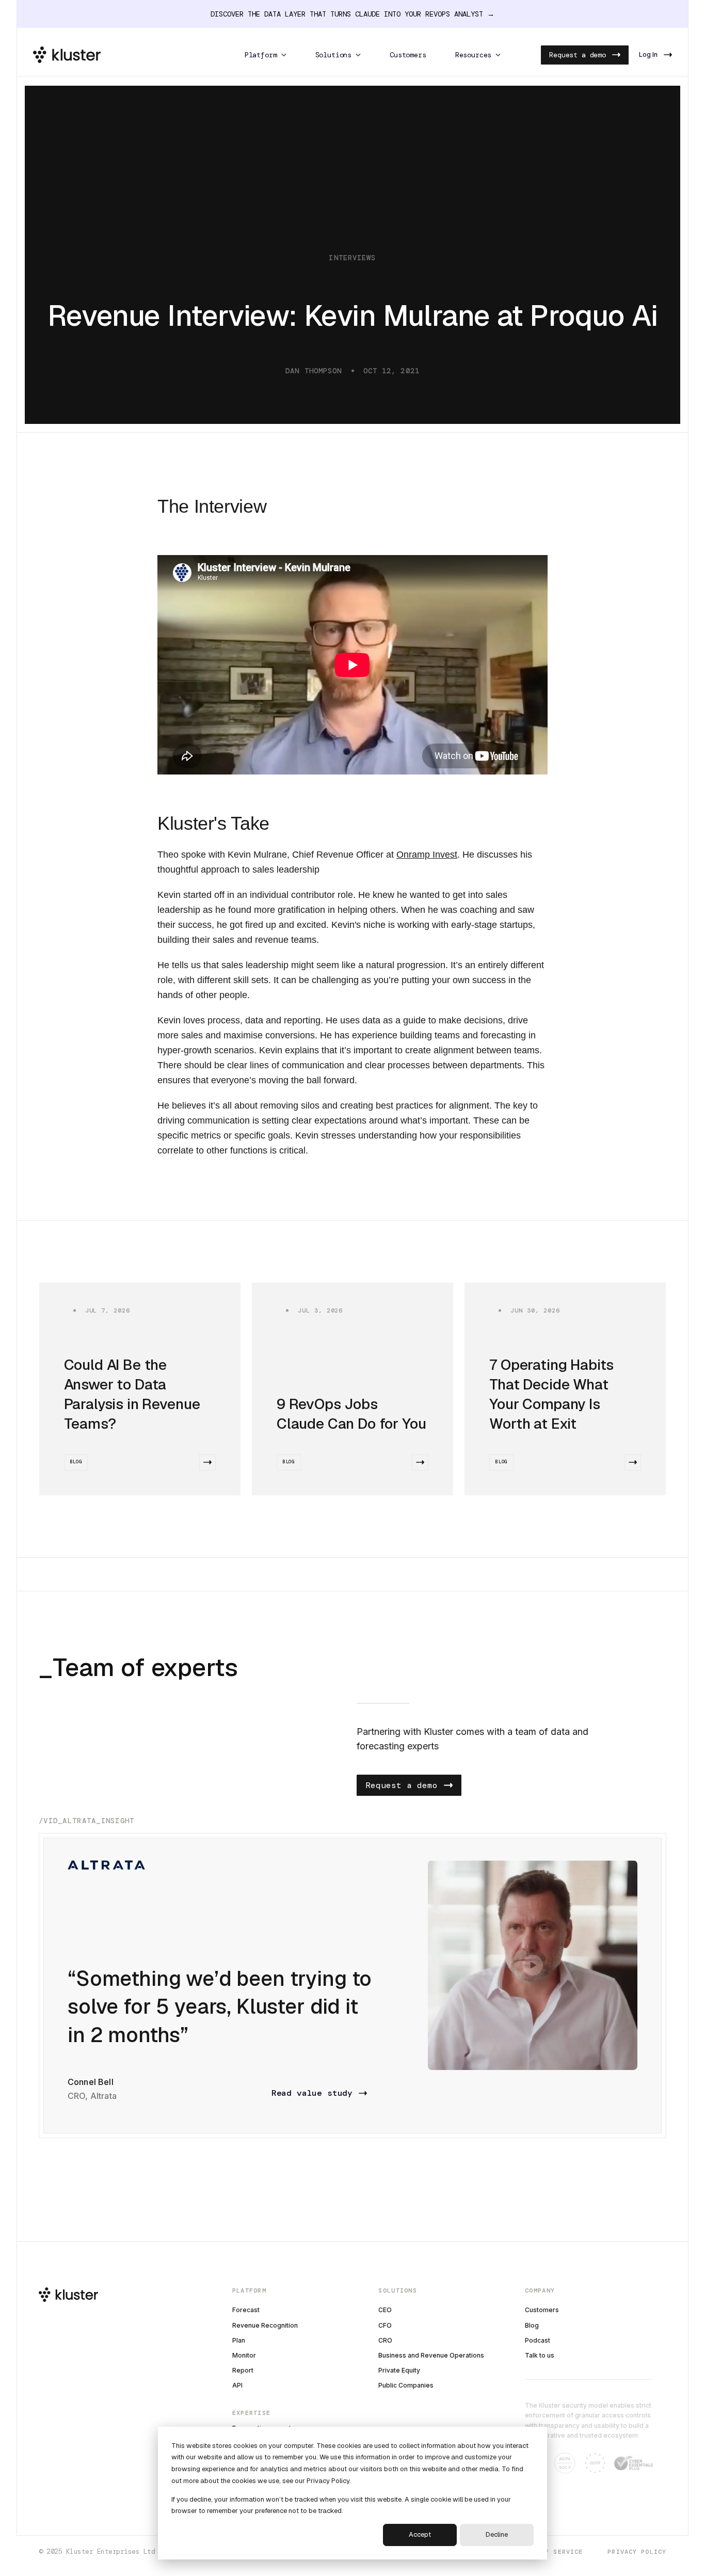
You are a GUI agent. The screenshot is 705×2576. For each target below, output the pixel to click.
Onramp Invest (427, 855)
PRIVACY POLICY (637, 2552)
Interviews (352, 258)
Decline (497, 2534)
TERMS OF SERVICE (549, 2552)
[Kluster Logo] (67, 55)
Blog (76, 1462)
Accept (420, 2534)
